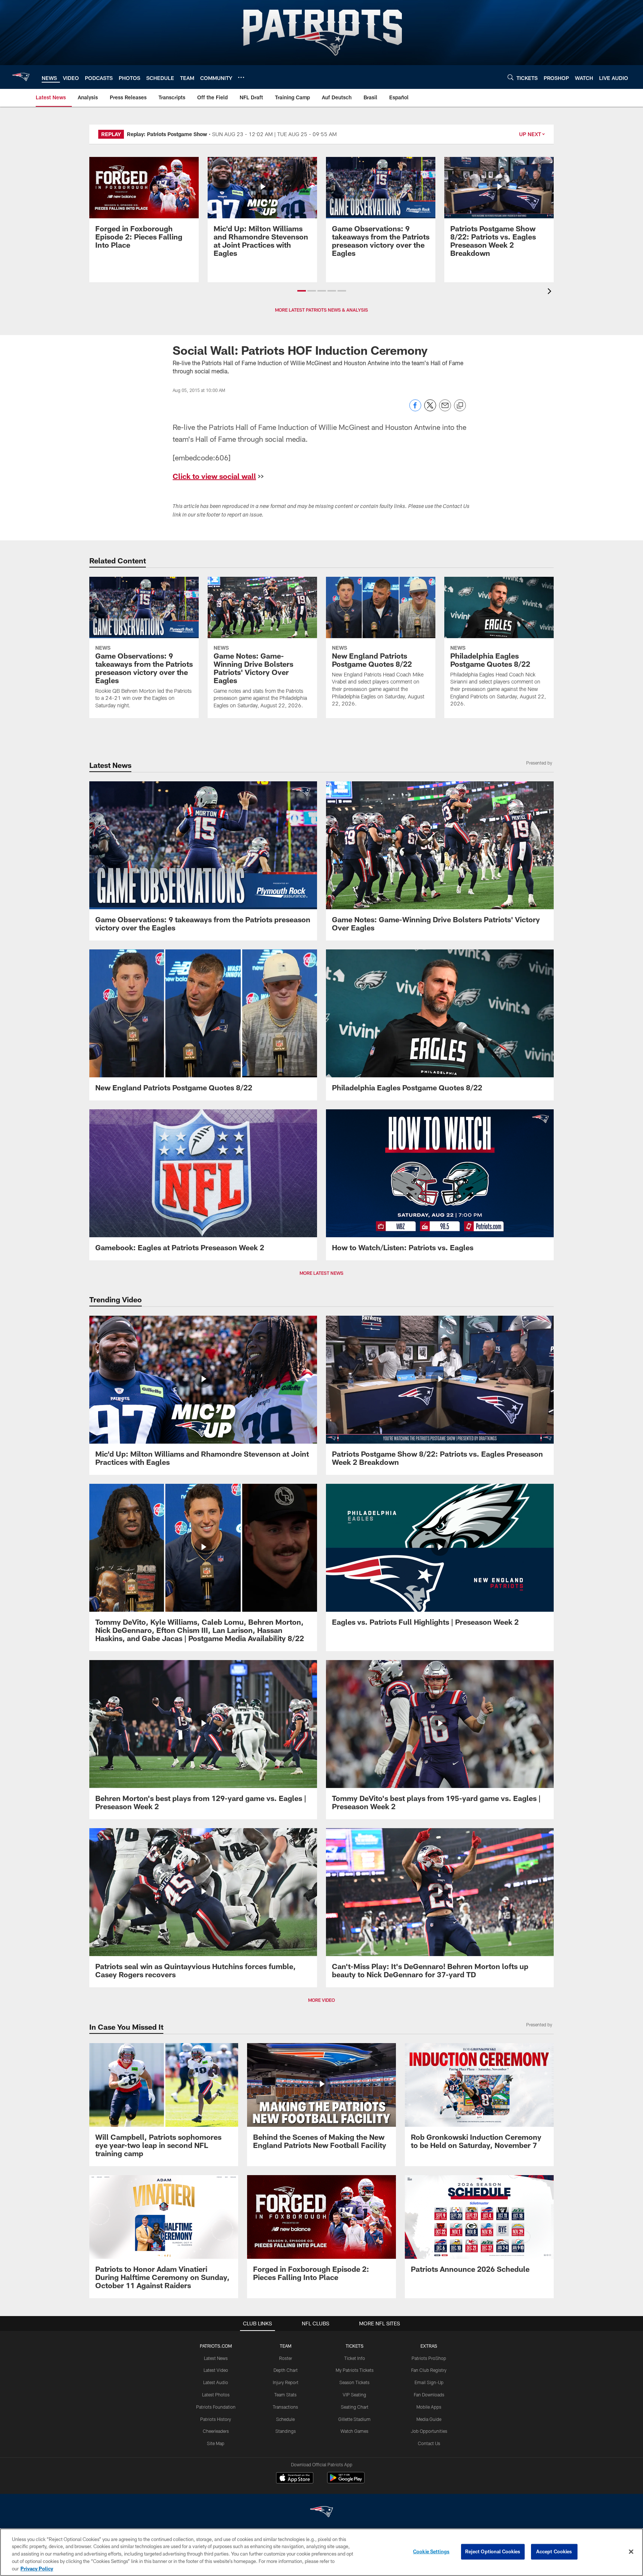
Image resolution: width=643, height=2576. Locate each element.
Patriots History (216, 2419)
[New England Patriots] (321, 2513)
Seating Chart (355, 2407)
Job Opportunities (429, 2431)
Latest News (216, 2358)
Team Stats (285, 2395)
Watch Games (354, 2431)
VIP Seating (354, 2395)
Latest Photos (216, 2395)
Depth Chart (286, 2370)
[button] (302, 291)
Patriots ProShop (429, 2358)
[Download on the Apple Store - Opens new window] (295, 2479)
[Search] (511, 77)
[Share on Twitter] (430, 409)
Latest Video (216, 2370)
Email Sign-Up (429, 2382)
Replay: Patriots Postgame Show (167, 134)
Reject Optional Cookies (493, 2551)
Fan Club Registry (429, 2370)
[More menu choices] (241, 77)
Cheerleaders (216, 2431)
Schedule (285, 2419)
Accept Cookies (554, 2551)
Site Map (216, 2443)
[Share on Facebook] (415, 409)
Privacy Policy (37, 2568)
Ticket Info (355, 2358)
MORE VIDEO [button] (321, 2000)
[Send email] (445, 409)
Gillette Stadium (354, 2419)
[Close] (631, 2552)
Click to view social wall (214, 476)
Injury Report (286, 2382)
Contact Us (429, 2443)
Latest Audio (216, 2382)
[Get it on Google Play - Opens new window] (346, 2481)
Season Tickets (354, 2382)
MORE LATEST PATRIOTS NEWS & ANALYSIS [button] (321, 310)
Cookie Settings (431, 2551)
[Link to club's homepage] (21, 77)
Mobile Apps (429, 2407)
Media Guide (429, 2419)
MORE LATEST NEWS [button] (321, 1273)
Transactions (285, 2407)
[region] (321, 2552)
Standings (286, 2431)
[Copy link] (460, 406)
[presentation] (551, 292)
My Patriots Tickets (355, 2370)
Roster (286, 2358)
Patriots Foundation (216, 2407)
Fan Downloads (429, 2395)
